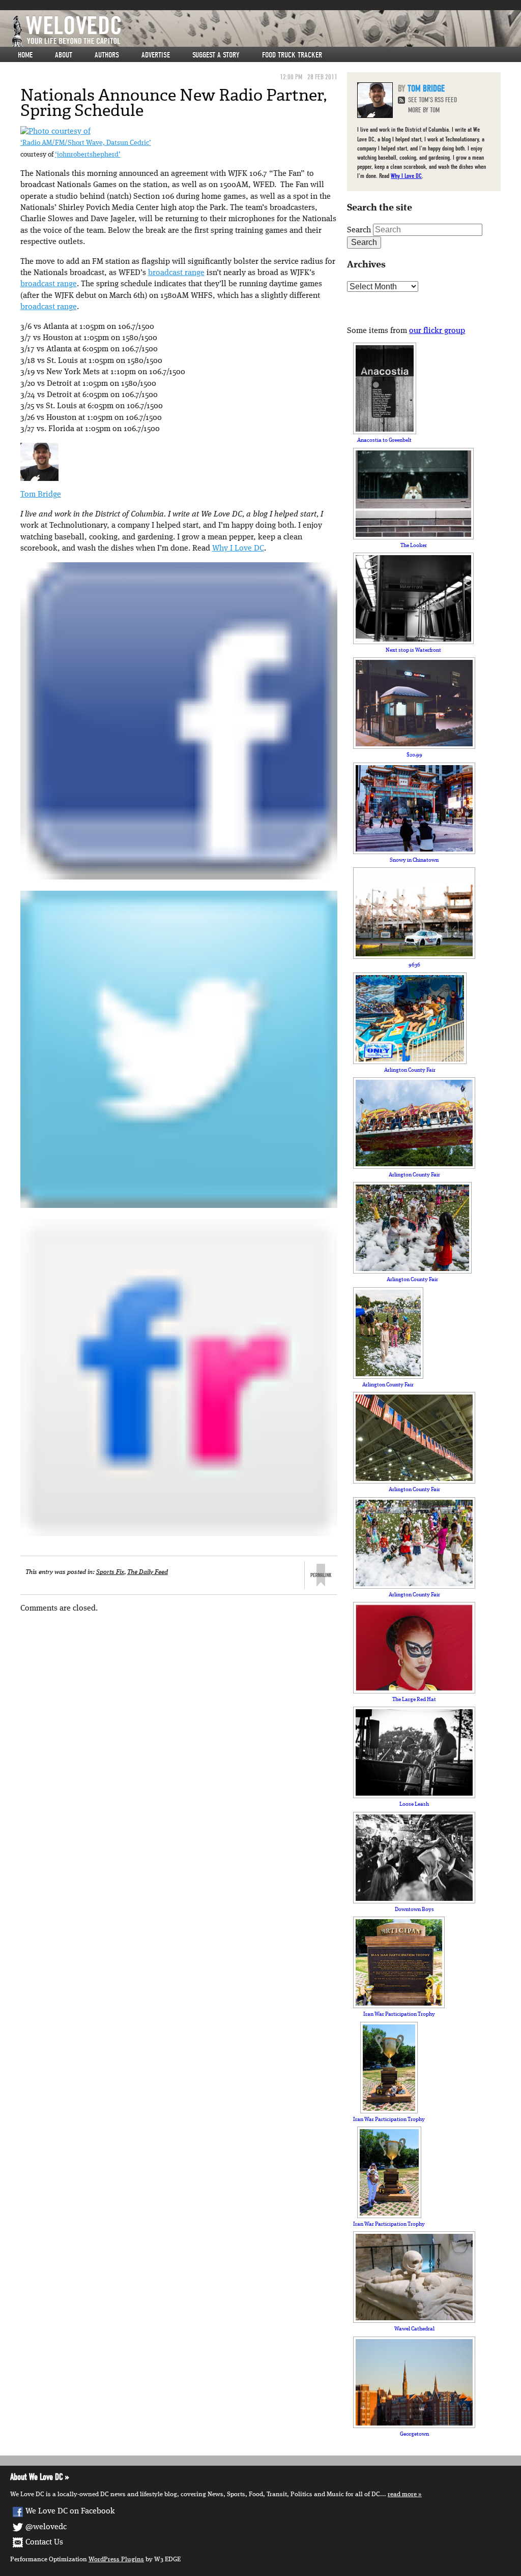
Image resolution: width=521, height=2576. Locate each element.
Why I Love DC (238, 549)
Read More (402, 2494)
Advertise (156, 55)
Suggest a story (216, 55)
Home (25, 55)
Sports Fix (110, 1572)
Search (359, 230)
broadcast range (176, 273)
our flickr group (437, 331)
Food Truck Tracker (292, 55)
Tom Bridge (41, 495)
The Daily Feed (148, 1572)
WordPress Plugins (116, 2559)
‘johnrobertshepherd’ (88, 155)
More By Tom (424, 110)
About (64, 55)
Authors (107, 55)
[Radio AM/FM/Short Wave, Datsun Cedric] (55, 132)
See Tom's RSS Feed (432, 100)
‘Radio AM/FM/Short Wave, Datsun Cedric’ (86, 143)
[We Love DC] (266, 31)
